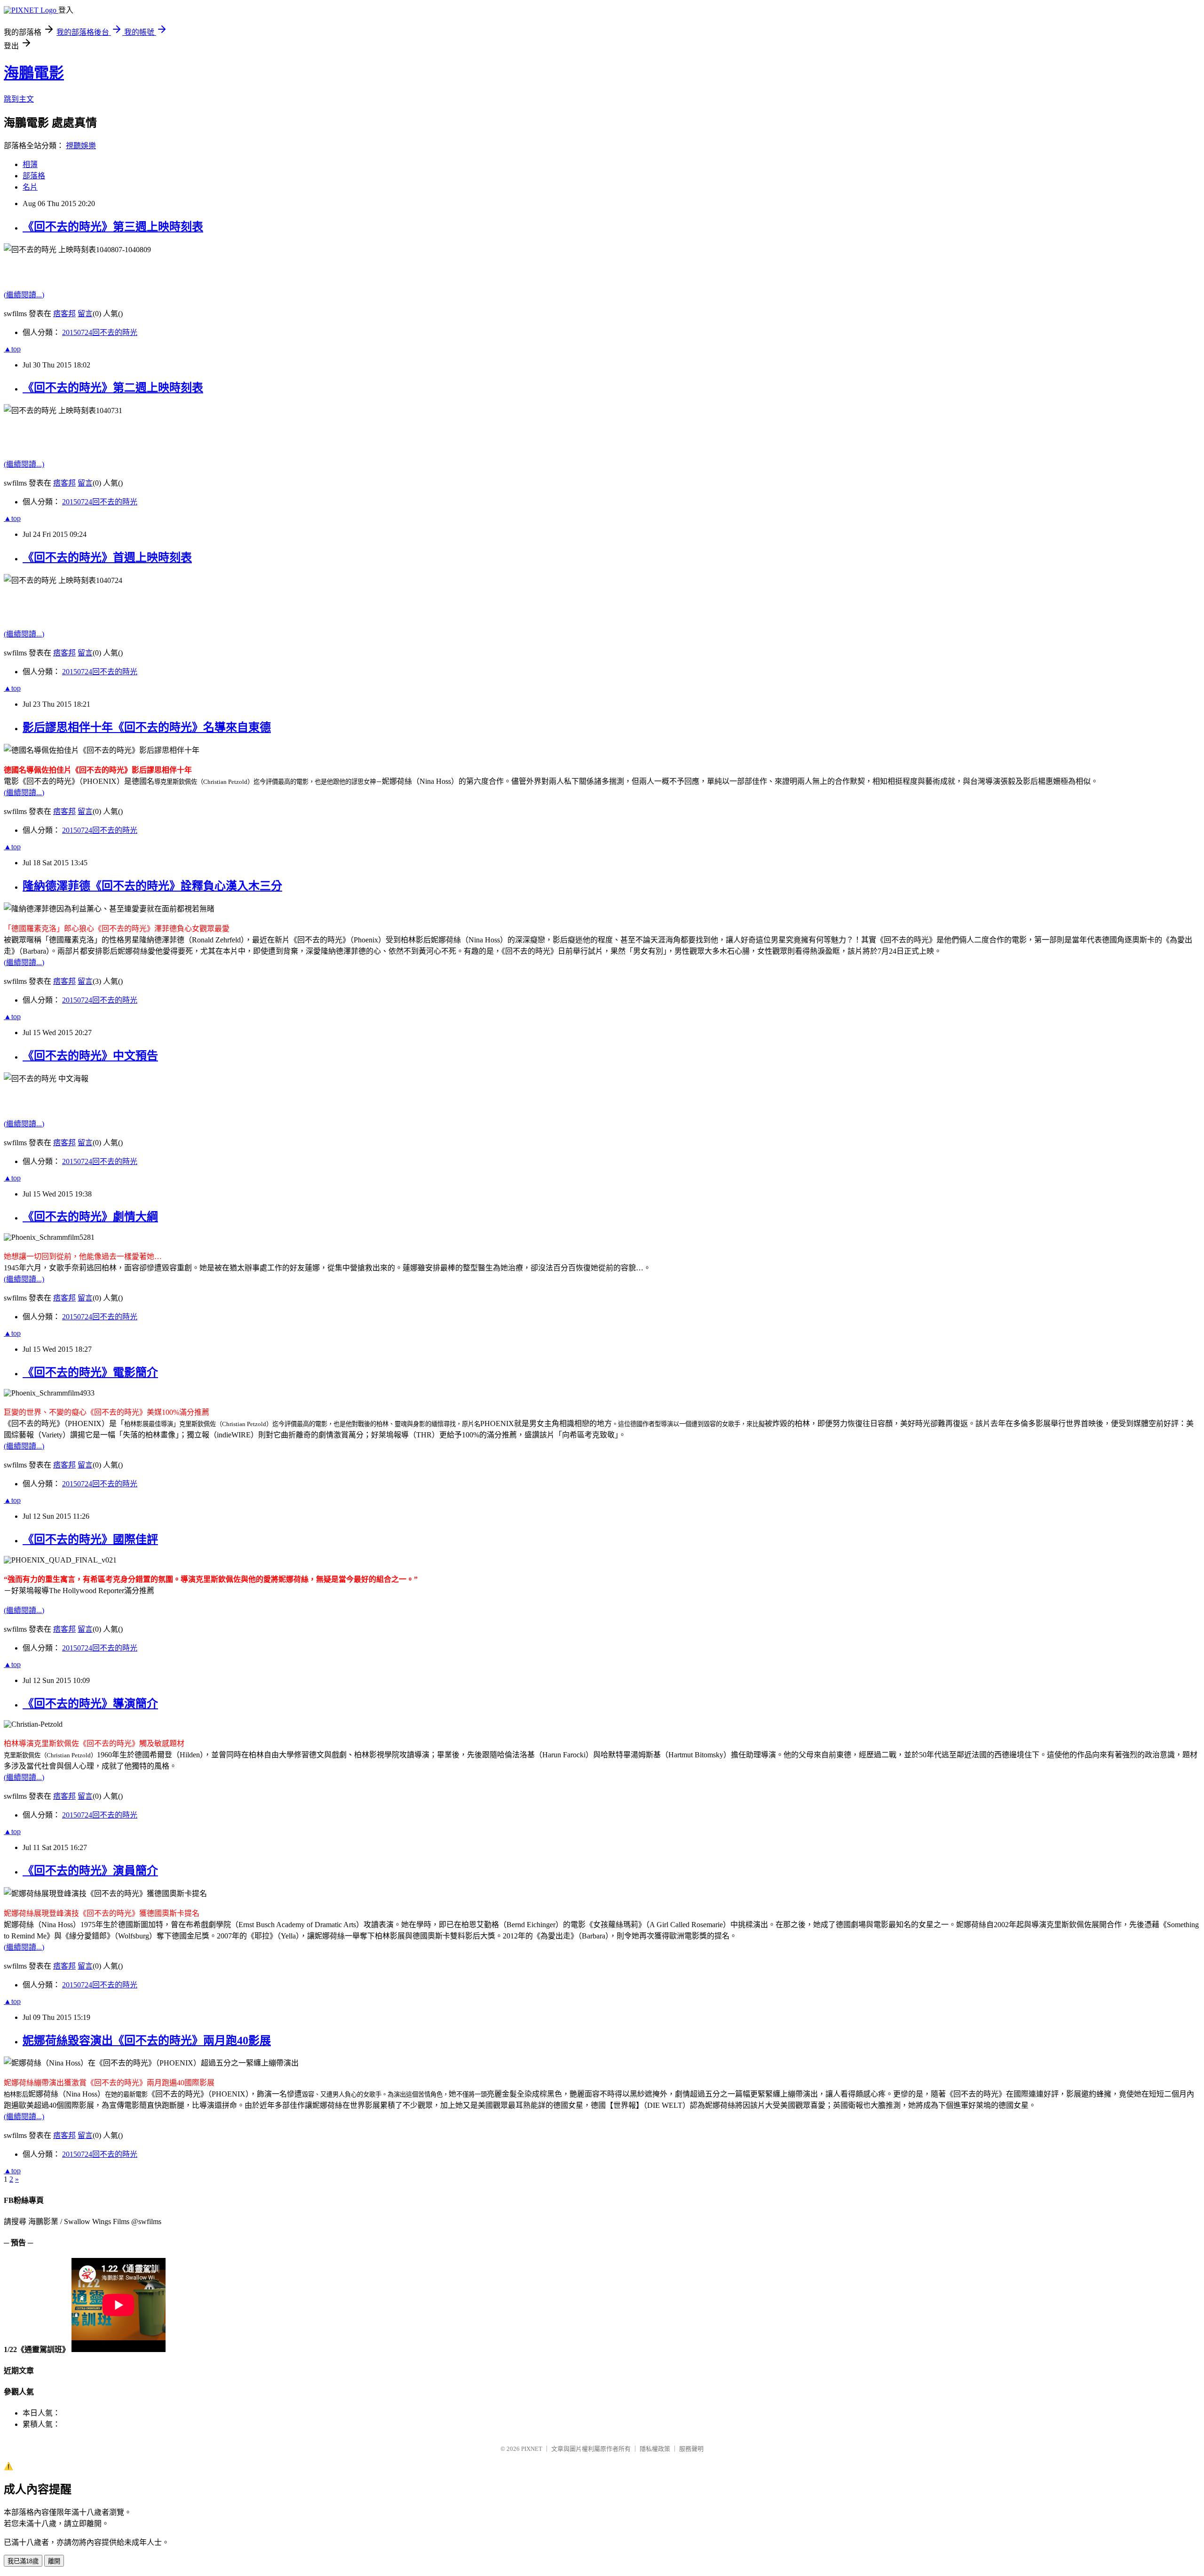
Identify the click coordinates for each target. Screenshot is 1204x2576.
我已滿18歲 (23, 2561)
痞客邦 (64, 314)
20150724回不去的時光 (100, 332)
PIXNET (532, 2449)
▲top (12, 349)
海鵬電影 (34, 73)
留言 (85, 314)
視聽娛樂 (81, 146)
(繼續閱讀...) (24, 295)
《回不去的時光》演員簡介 (90, 1871)
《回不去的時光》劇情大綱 (90, 1217)
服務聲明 (691, 2449)
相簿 (30, 164)
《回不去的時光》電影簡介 (90, 1372)
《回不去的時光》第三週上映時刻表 (113, 227)
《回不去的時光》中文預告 (90, 1056)
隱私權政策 (655, 2449)
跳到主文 (19, 99)
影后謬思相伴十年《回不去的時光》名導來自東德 (147, 727)
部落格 (34, 176)
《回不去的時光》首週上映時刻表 (107, 558)
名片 (30, 187)
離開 (54, 2561)
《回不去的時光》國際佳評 (90, 1539)
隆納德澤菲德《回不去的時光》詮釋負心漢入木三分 (152, 886)
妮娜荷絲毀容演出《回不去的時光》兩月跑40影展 (147, 2041)
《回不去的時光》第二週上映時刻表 (113, 388)
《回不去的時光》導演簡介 (90, 1704)
